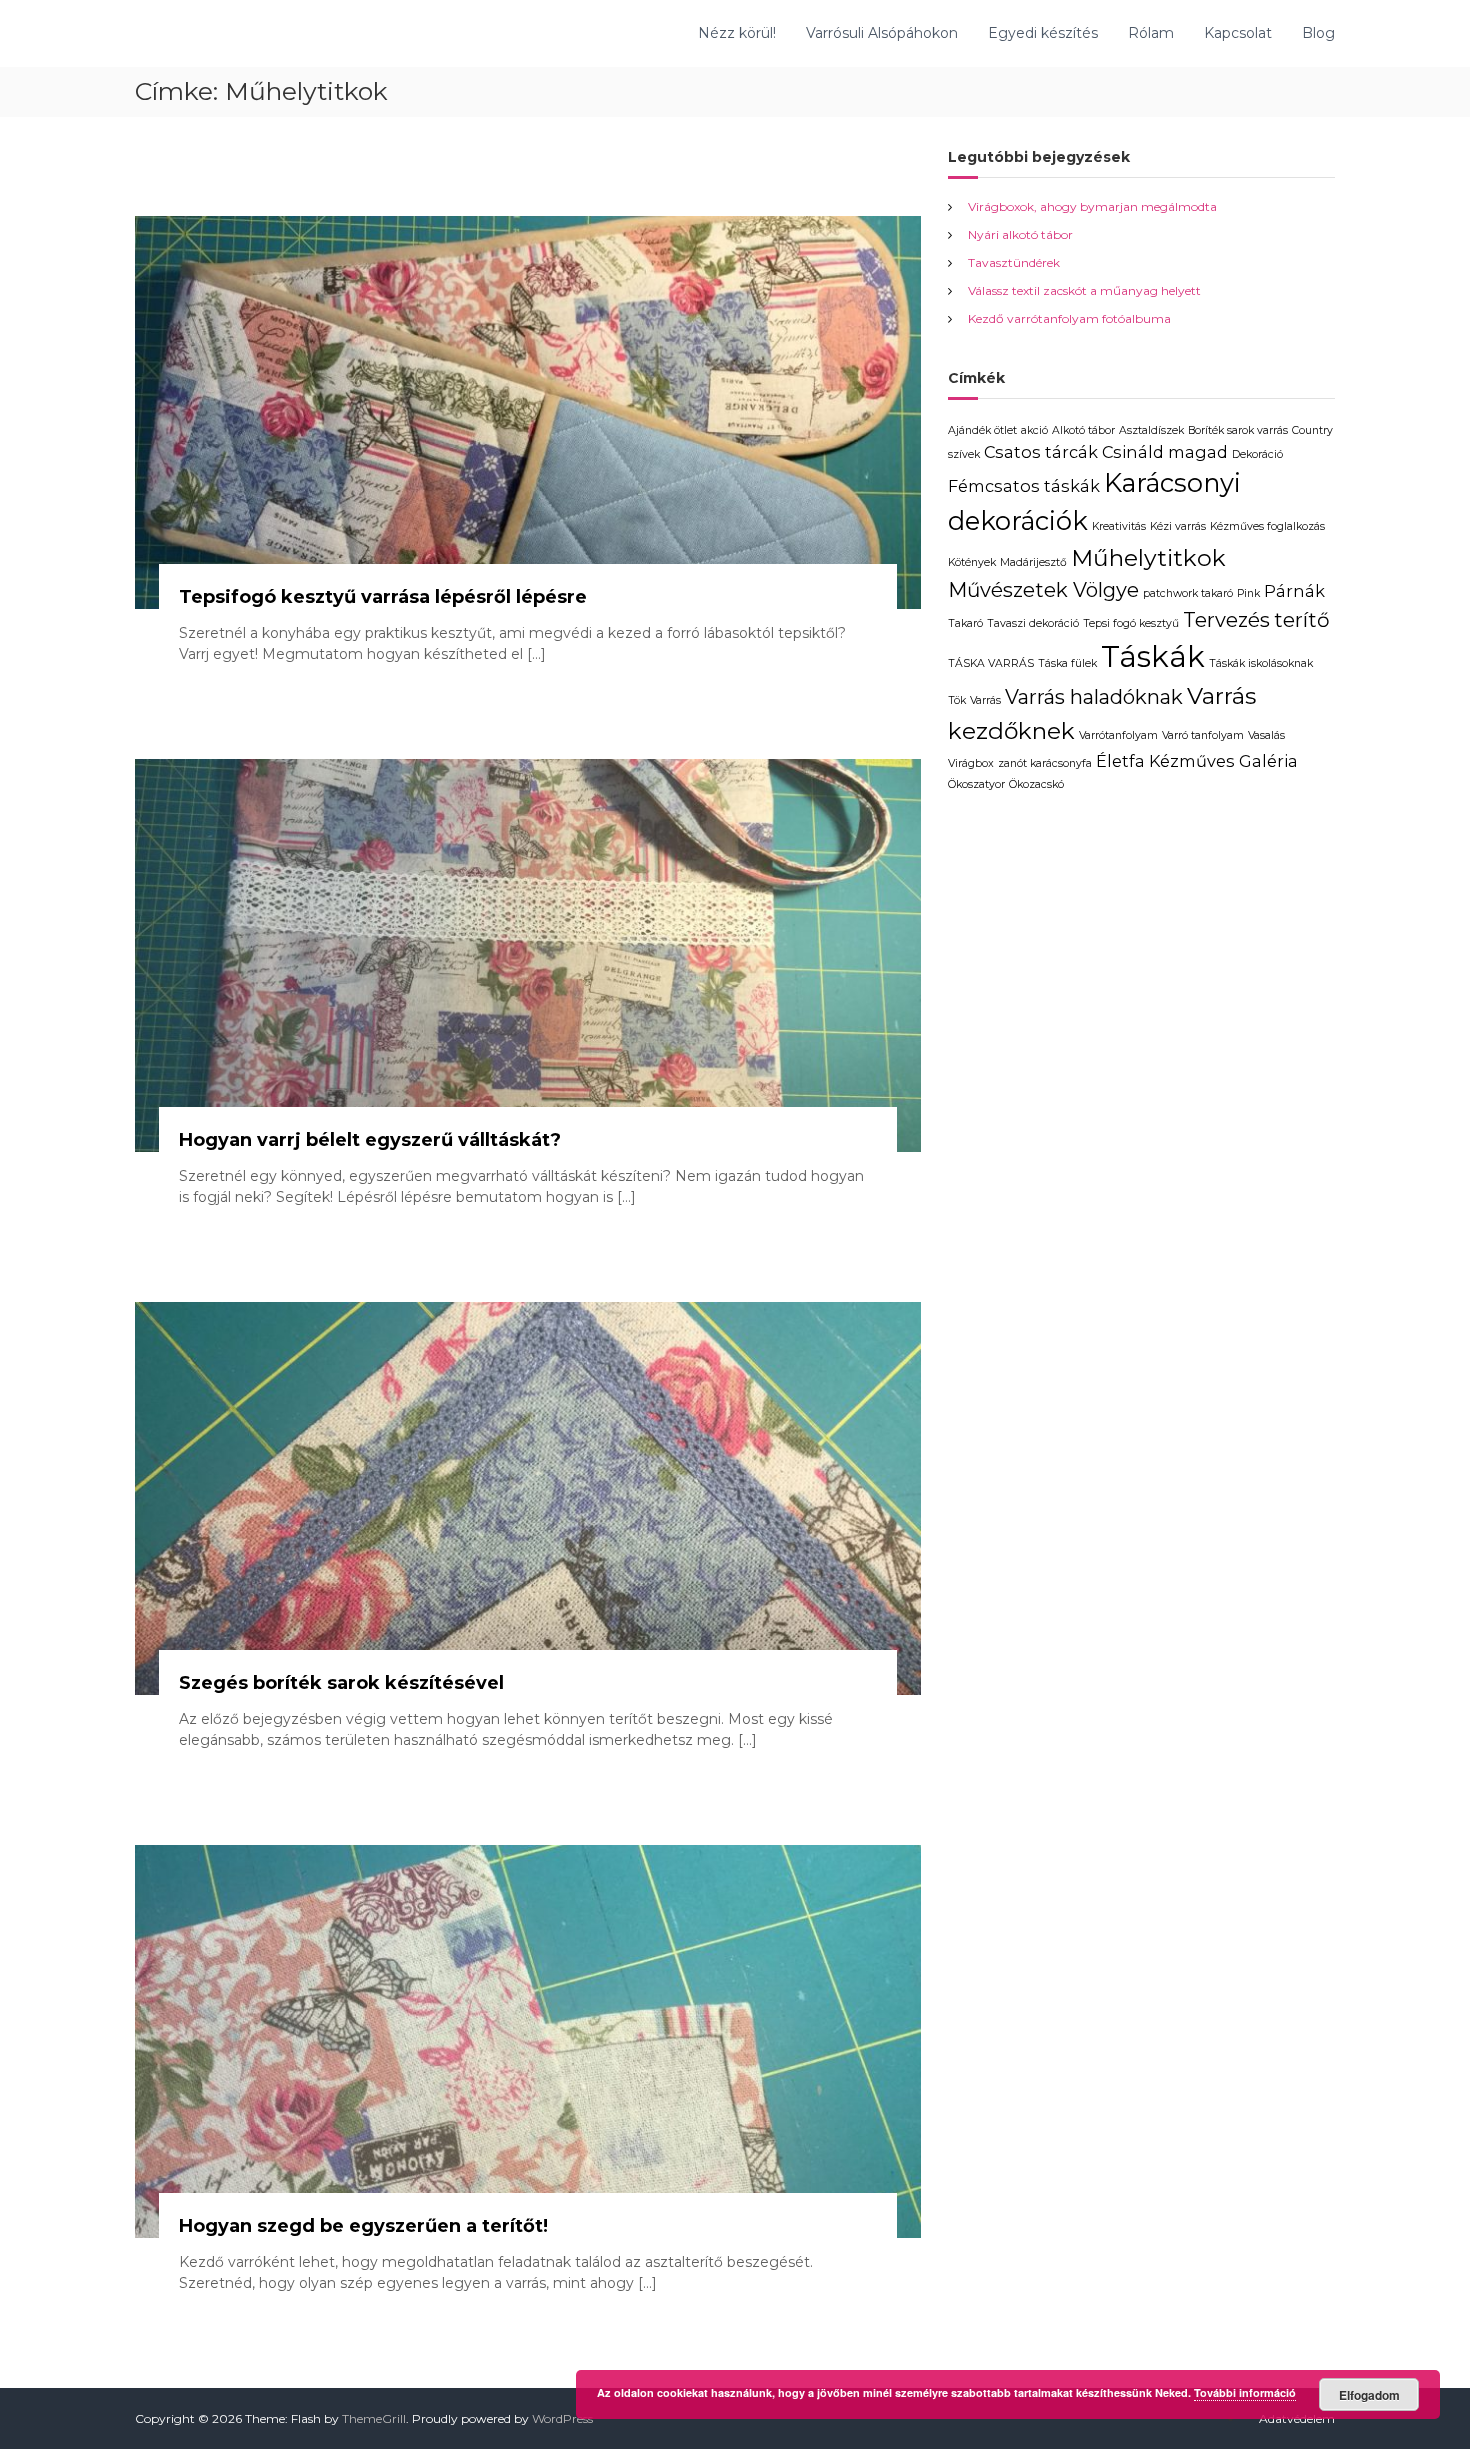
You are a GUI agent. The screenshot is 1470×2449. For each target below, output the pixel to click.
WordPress (562, 2418)
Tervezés (1226, 620)
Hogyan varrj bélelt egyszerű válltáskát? (370, 1140)
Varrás (985, 700)
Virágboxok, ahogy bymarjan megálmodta (1092, 206)
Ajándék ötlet (982, 430)
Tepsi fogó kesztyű (1131, 623)
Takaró (965, 623)
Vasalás (1266, 735)
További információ (1245, 2392)
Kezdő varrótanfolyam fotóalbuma (1069, 318)
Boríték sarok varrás (1238, 430)
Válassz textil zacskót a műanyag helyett (1084, 290)
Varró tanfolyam (1203, 735)
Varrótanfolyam (1118, 735)
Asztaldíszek (1151, 430)
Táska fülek (1067, 663)
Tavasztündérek (1014, 262)
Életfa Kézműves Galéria (1197, 761)
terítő (1302, 620)
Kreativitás (1119, 526)
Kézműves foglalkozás (1267, 526)
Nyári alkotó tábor (1020, 234)
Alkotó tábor (1083, 430)
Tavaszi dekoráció (1033, 623)
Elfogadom (1369, 2395)
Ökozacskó (1036, 784)
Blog (1318, 33)
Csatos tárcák (1041, 452)
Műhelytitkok (1148, 558)
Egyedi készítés (1043, 33)
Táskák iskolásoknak (1261, 663)
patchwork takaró (1188, 593)
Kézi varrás (1178, 526)
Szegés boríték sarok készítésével (341, 1683)
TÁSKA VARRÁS (991, 663)
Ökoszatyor (976, 784)
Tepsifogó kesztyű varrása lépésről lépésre (383, 597)
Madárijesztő (1033, 562)
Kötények (972, 562)
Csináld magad (1165, 452)
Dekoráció (1257, 454)
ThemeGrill (374, 2418)
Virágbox (971, 763)
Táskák (1153, 656)
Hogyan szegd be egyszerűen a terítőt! (363, 2226)
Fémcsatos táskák (1024, 486)
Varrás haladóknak (1094, 697)
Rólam (1151, 33)
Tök (957, 700)
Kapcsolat (1238, 33)
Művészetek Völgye (1043, 590)
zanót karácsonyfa (1045, 763)
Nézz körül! (737, 33)
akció (1034, 430)
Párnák (1294, 591)
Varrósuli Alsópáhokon (882, 33)
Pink (1248, 593)
